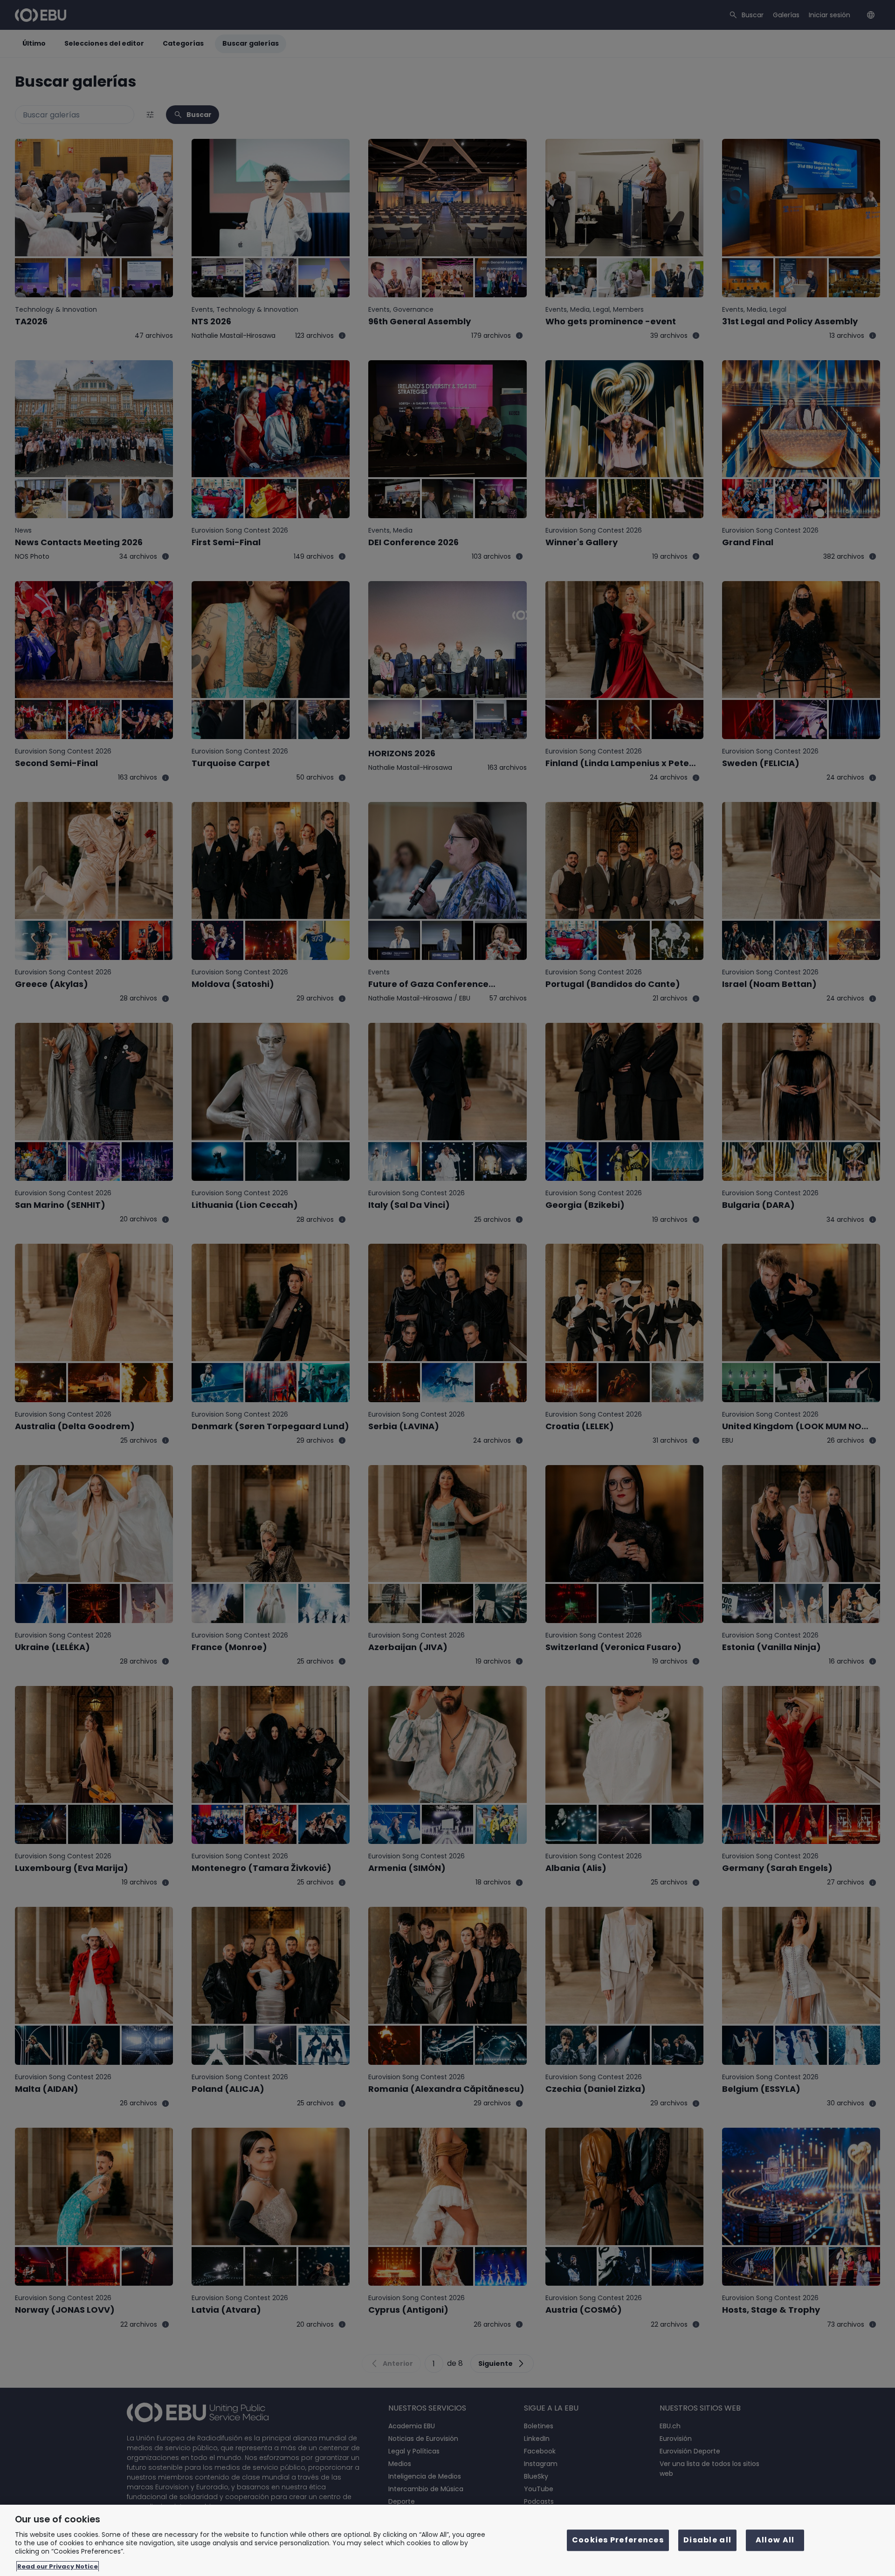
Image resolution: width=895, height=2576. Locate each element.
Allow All (775, 2540)
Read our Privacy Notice (58, 2566)
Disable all (707, 2540)
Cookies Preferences (618, 2540)
